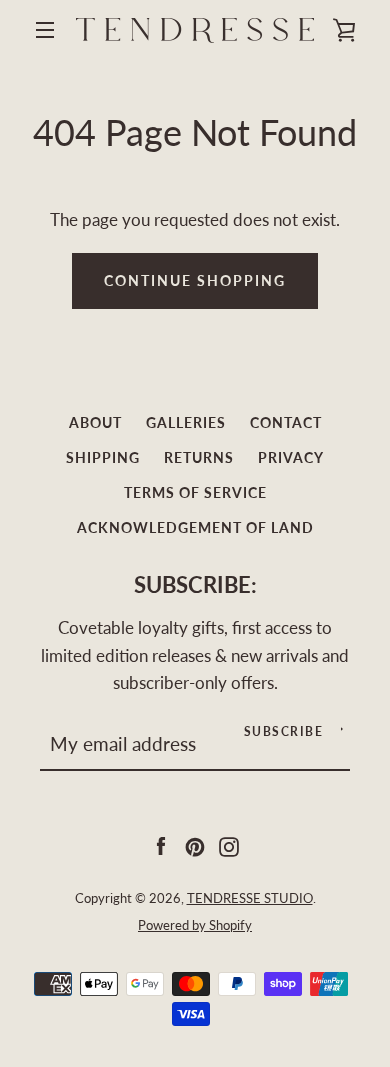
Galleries (186, 422)
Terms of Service (195, 492)
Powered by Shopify (195, 925)
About (95, 422)
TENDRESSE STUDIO (250, 898)
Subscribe (284, 731)
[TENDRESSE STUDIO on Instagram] (229, 844)
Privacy (291, 457)
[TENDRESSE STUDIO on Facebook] (161, 844)
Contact (286, 422)
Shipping (103, 457)
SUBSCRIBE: (195, 585)
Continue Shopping (195, 280)
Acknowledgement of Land (195, 527)
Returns (199, 457)
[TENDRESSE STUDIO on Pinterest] (195, 844)
